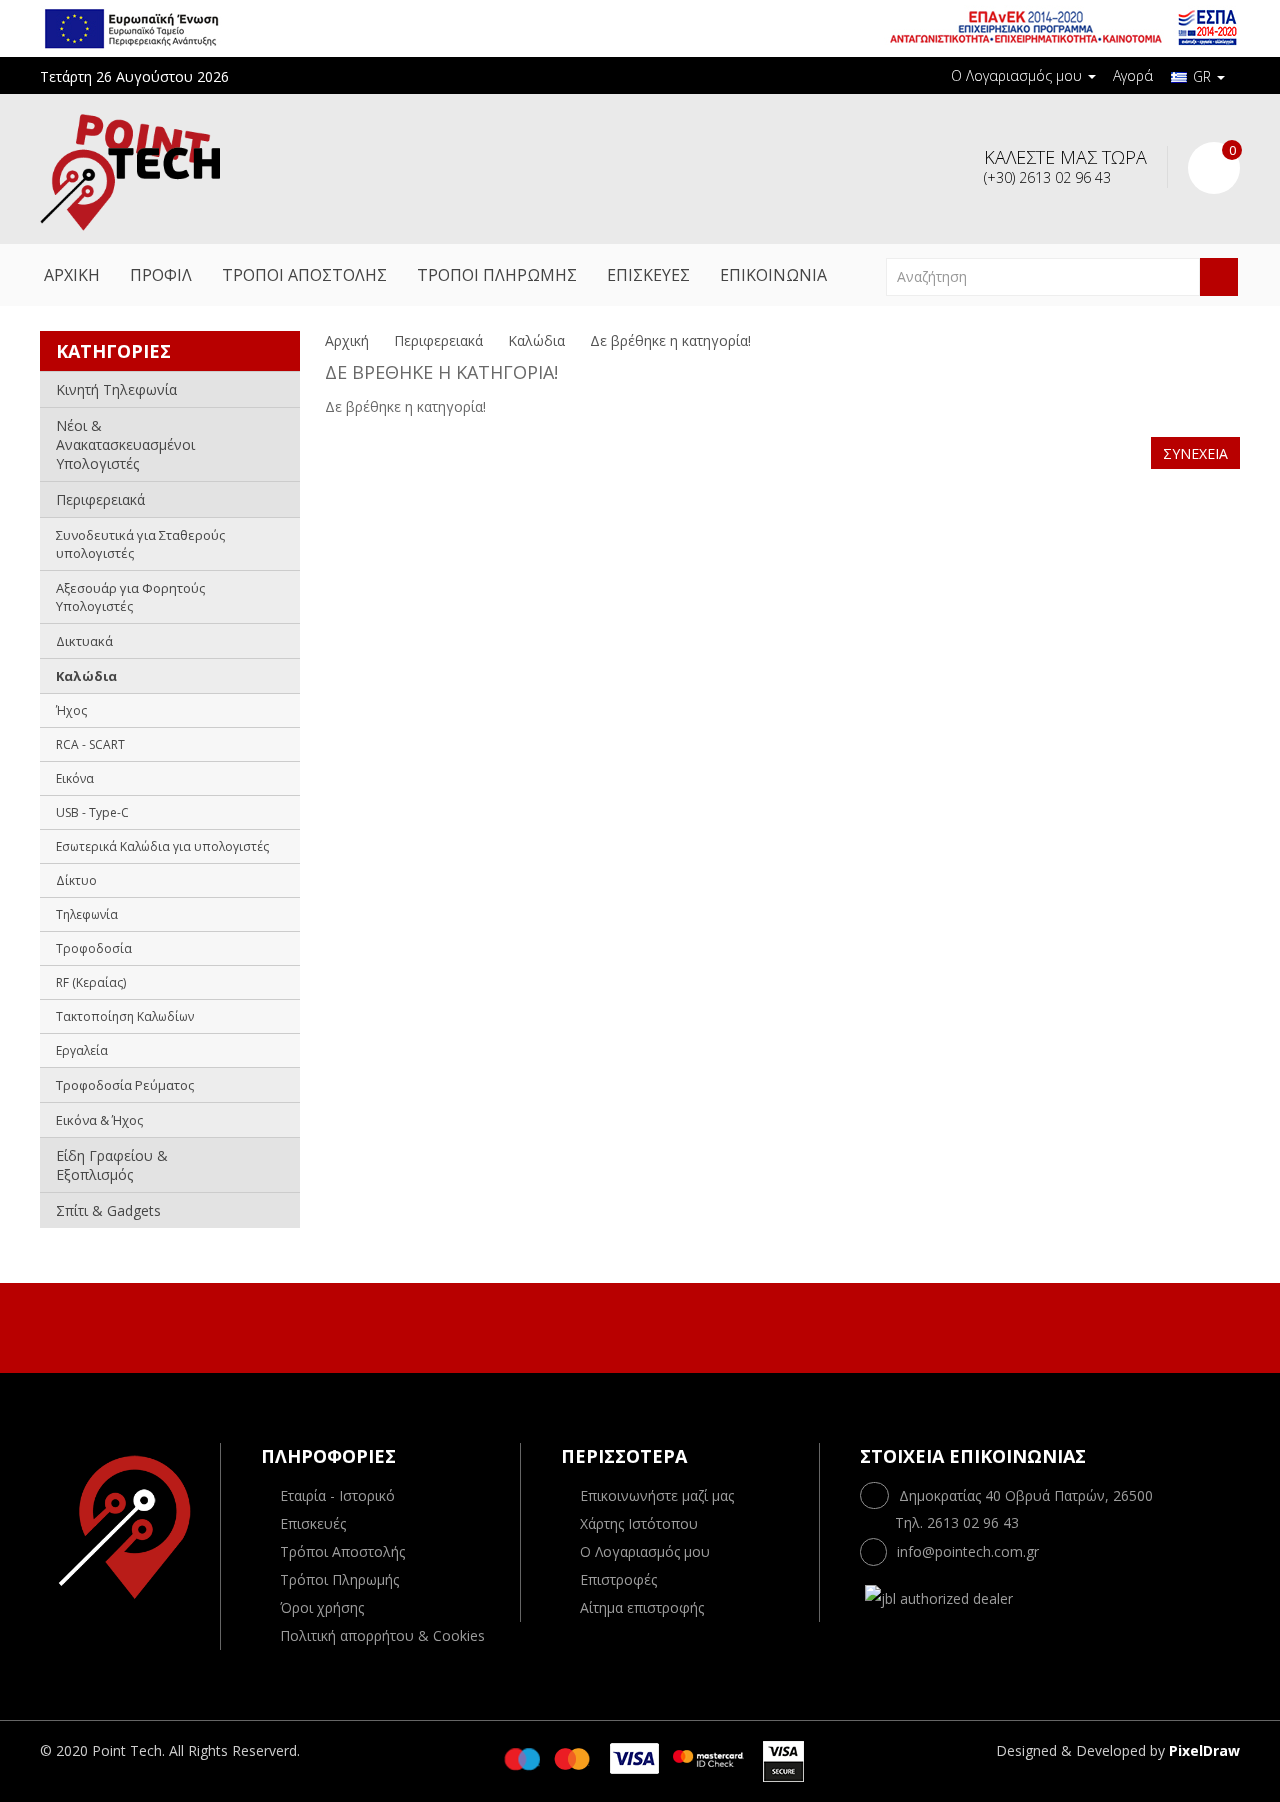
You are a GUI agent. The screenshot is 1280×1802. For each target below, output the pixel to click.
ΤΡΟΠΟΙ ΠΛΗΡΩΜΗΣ (497, 275)
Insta (659, 1325)
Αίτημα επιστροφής (642, 1607)
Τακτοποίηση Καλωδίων (125, 1016)
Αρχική (347, 340)
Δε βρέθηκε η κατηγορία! (670, 340)
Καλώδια (86, 676)
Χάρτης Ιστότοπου (639, 1523)
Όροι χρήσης (322, 1607)
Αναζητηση (1219, 277)
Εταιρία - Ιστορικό (337, 1495)
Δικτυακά (84, 641)
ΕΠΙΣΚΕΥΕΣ (648, 275)
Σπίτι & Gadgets (108, 1210)
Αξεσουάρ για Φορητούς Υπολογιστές (130, 597)
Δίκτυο (76, 880)
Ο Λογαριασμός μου (645, 1551)
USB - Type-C (92, 812)
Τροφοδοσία (94, 948)
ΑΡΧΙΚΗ (72, 275)
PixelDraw (1204, 1750)
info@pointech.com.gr (968, 1551)
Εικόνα (75, 778)
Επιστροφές (618, 1579)
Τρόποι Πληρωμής (339, 1579)
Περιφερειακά (100, 499)
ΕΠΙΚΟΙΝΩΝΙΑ (773, 275)
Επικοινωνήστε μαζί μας (657, 1495)
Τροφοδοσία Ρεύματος (125, 1085)
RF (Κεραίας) (91, 982)
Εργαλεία (82, 1050)
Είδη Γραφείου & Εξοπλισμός (112, 1165)
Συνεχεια (1195, 453)
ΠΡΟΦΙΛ (161, 275)
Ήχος (71, 710)
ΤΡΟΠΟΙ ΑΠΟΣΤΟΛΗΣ (304, 275)
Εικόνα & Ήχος (99, 1120)
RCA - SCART (90, 744)
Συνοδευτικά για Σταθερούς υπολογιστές (140, 544)
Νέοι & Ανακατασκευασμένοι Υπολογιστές (125, 444)
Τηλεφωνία (87, 914)
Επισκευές (313, 1523)
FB (617, 1325)
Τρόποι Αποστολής (342, 1551)
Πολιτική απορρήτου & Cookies (382, 1635)
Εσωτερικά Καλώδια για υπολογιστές (162, 846)
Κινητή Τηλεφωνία (116, 389)
